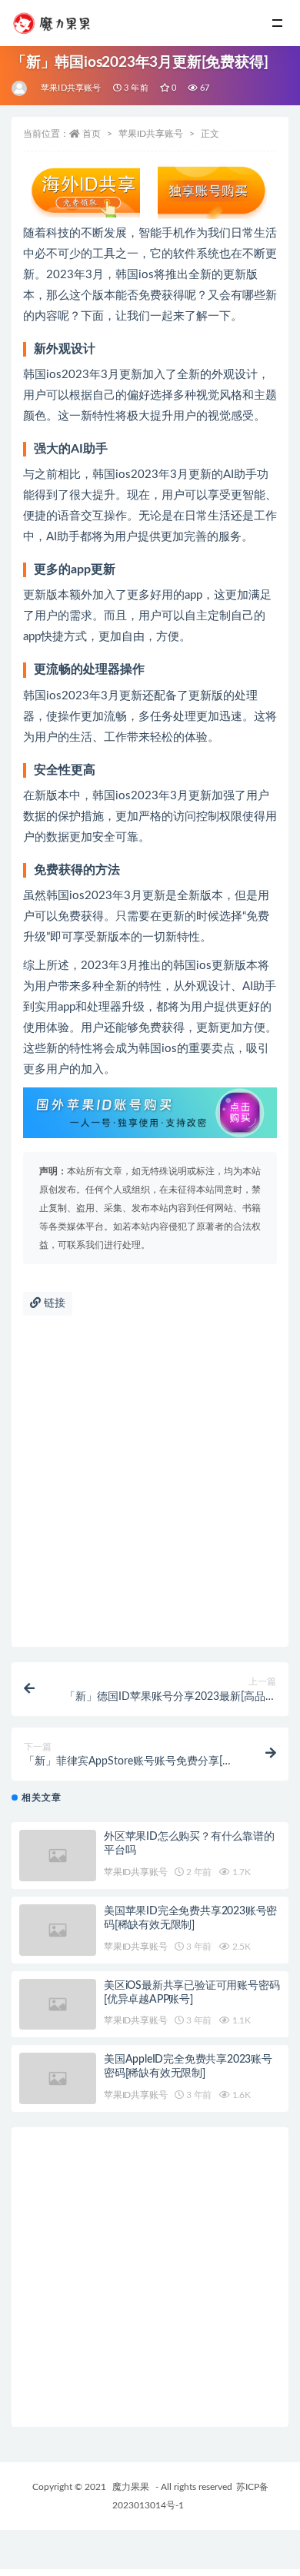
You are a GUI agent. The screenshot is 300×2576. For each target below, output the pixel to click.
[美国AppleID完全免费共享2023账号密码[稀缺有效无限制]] (58, 2078)
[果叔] (20, 88)
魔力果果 (131, 2487)
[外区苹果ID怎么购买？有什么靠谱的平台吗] (58, 1856)
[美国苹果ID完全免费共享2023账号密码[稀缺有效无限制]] (58, 1930)
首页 (92, 134)
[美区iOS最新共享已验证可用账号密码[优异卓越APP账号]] (58, 2005)
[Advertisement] (150, 1489)
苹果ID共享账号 (71, 88)
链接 (53, 1303)
